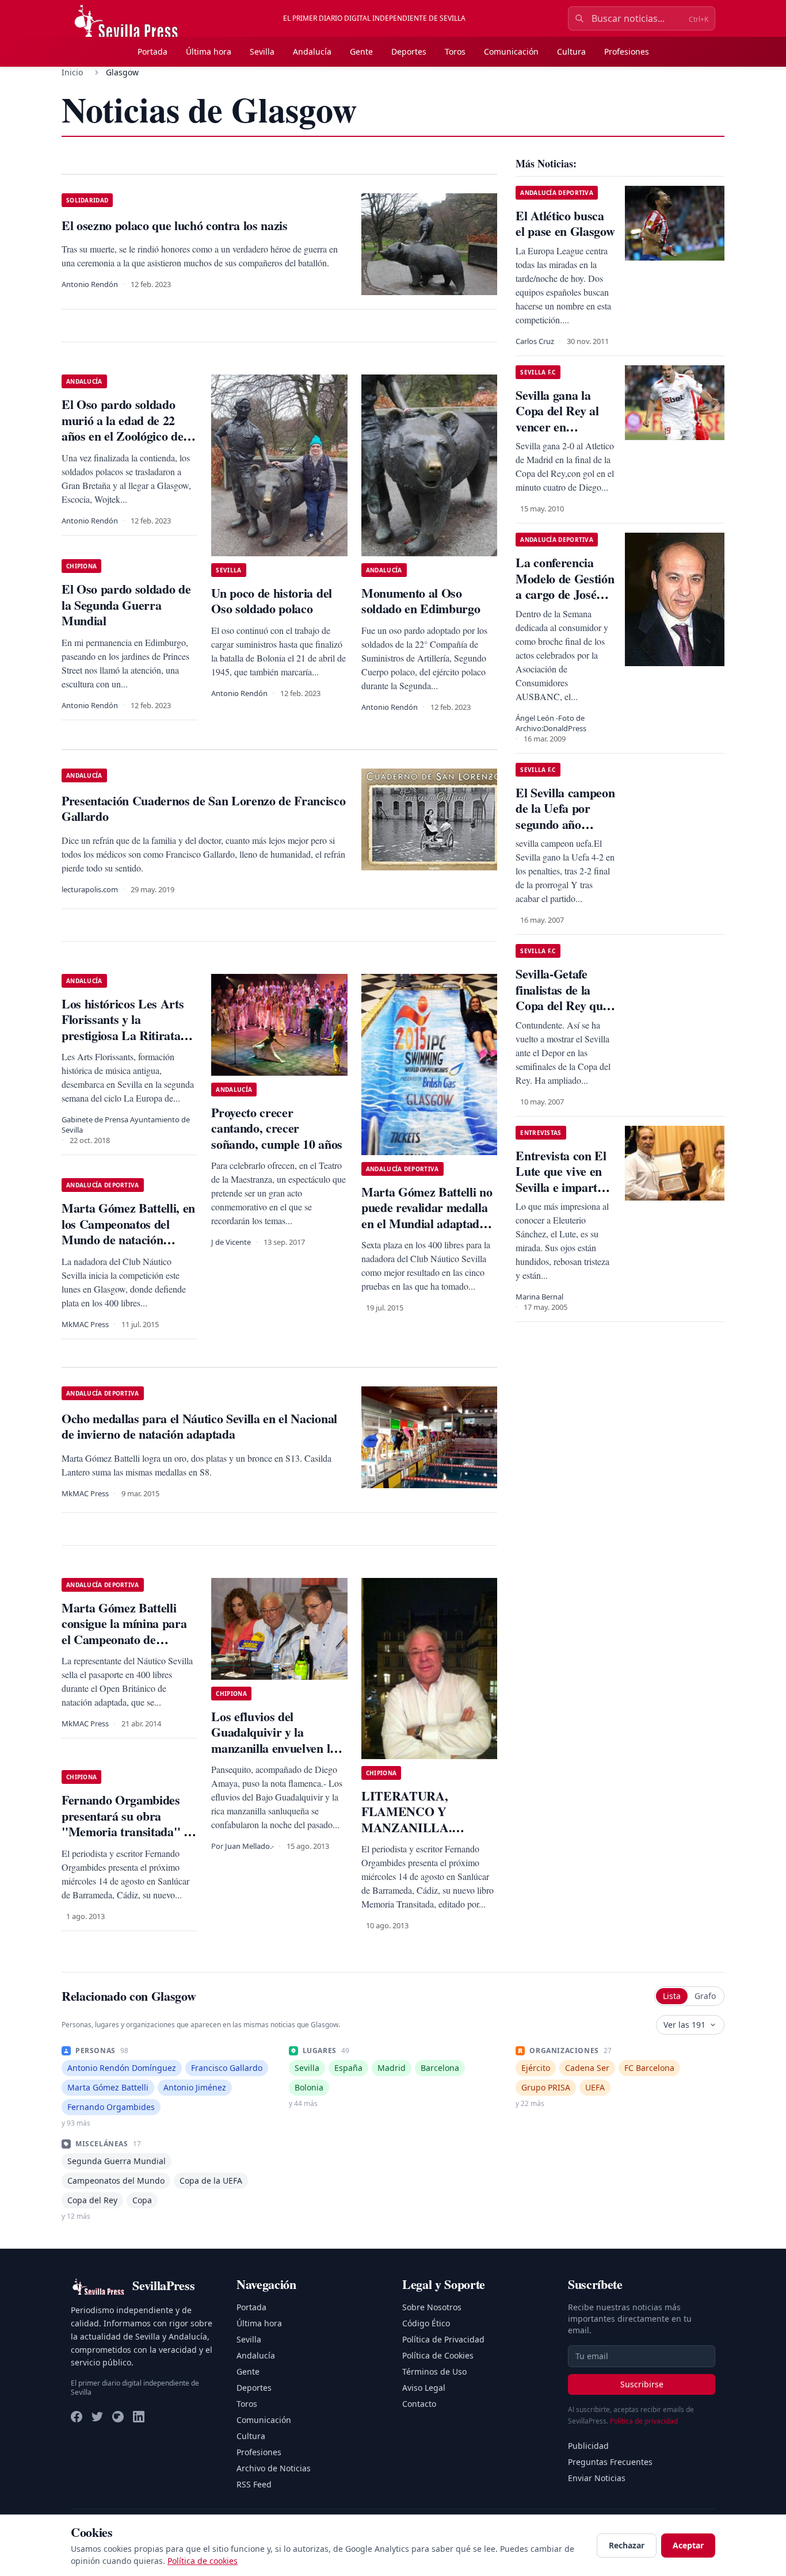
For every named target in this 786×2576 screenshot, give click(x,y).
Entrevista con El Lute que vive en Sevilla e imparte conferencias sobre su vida (564, 1187)
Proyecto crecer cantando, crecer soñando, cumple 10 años (276, 1128)
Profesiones (627, 51)
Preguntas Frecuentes (610, 2462)
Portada (152, 51)
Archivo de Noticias (274, 2468)
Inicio (72, 72)
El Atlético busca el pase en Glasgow (565, 223)
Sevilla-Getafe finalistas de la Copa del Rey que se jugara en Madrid (562, 1005)
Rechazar (627, 2545)
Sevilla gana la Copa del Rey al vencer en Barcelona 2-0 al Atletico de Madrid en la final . (565, 435)
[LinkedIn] (139, 2417)
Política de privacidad (644, 2421)
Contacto (419, 2404)
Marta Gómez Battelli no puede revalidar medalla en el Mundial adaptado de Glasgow (427, 1216)
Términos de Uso (434, 2371)
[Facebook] (77, 2417)
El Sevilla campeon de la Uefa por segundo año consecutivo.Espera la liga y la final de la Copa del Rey (566, 832)
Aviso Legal (424, 2388)
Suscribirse (642, 2384)
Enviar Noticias (597, 2478)
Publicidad (588, 2446)
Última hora (209, 51)
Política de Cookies (438, 2355)
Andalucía (312, 51)
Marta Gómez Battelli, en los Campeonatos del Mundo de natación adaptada (128, 1232)
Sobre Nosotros (432, 2307)
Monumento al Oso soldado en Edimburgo (421, 601)
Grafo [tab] (705, 1996)
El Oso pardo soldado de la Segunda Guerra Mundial (126, 605)
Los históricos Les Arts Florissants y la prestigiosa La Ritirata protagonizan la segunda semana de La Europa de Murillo (127, 1043)
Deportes (409, 51)
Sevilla (262, 51)
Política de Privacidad (443, 2339)
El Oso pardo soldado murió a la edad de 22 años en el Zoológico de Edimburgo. (122, 428)
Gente (361, 51)
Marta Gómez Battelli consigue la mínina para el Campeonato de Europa (124, 1631)
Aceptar (688, 2545)
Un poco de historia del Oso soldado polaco (271, 601)
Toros (455, 51)
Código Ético (426, 2323)
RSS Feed (254, 2484)
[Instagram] (118, 2417)
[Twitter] (97, 2417)
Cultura (571, 51)
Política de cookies (203, 2561)
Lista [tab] (672, 1996)
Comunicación (511, 51)
